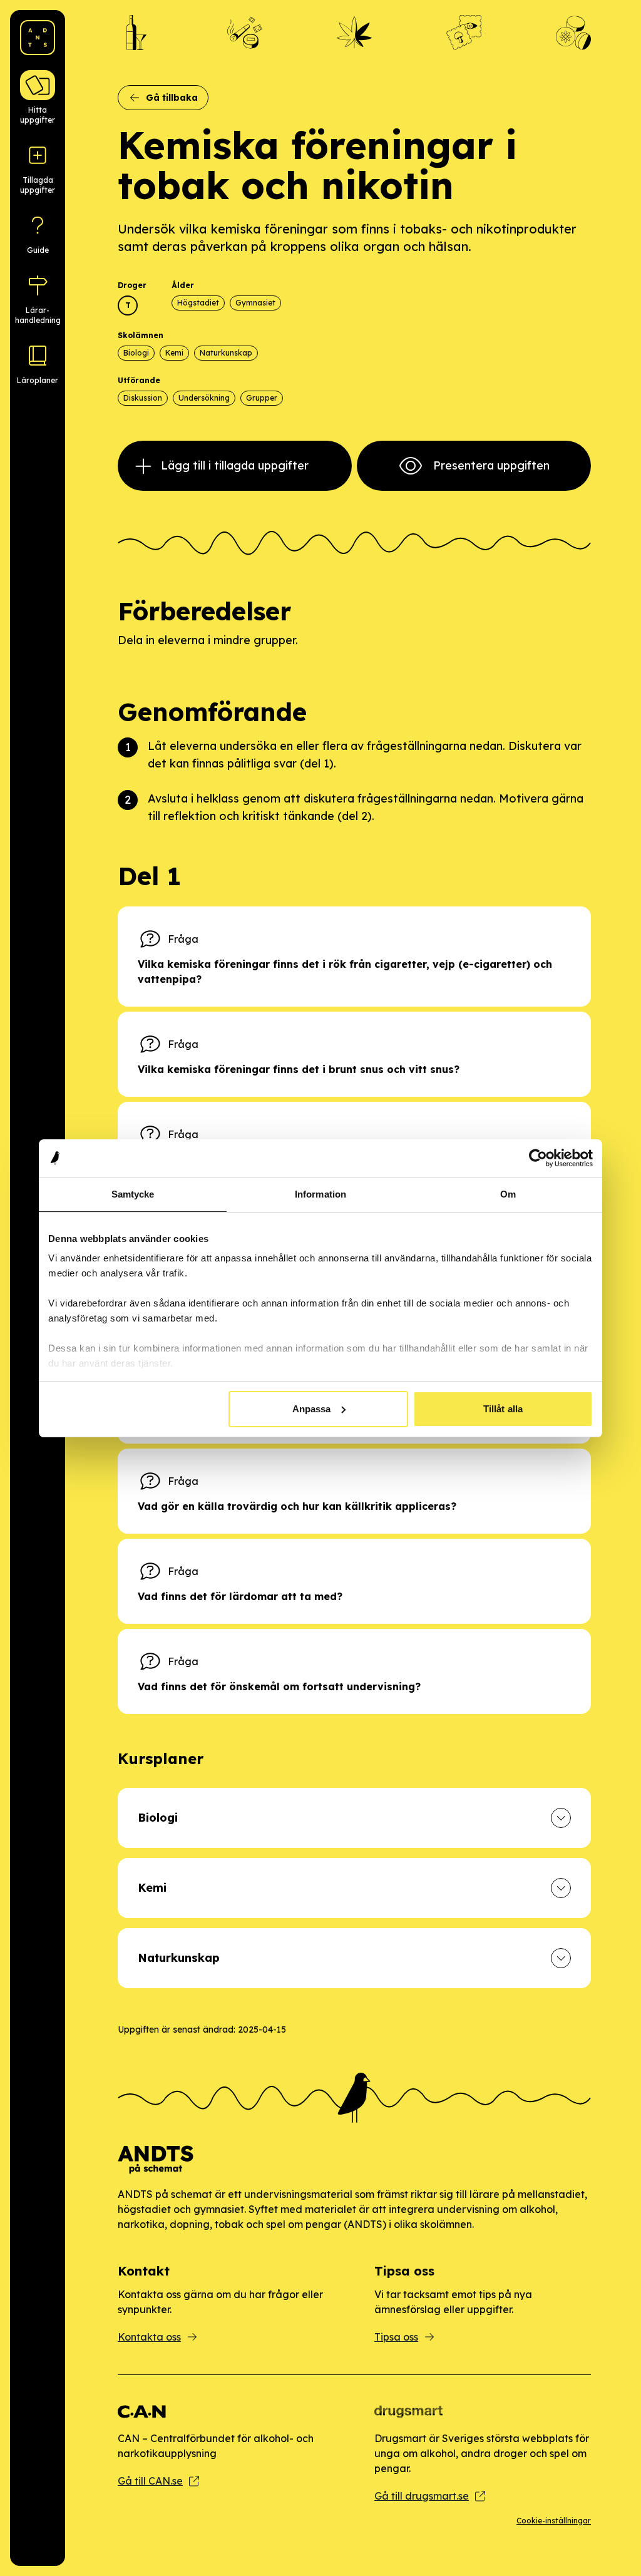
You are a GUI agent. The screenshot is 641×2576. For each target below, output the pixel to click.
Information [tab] (320, 1194)
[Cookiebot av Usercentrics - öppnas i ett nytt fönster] (538, 1158)
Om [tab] (508, 1194)
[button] (354, 1818)
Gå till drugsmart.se (422, 2496)
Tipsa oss (396, 2337)
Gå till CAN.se (150, 2481)
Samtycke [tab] (133, 1194)
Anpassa (312, 1409)
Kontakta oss (149, 2337)
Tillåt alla (503, 1409)
